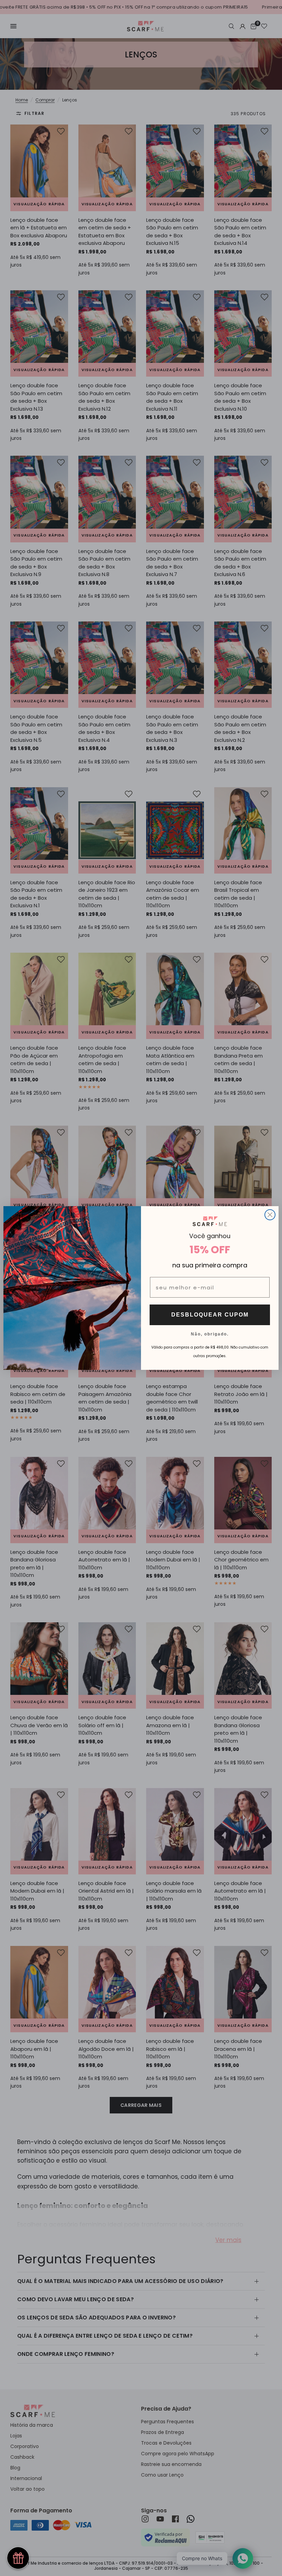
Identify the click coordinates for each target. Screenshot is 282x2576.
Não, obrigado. (210, 1334)
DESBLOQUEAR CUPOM (210, 1315)
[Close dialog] (270, 1215)
